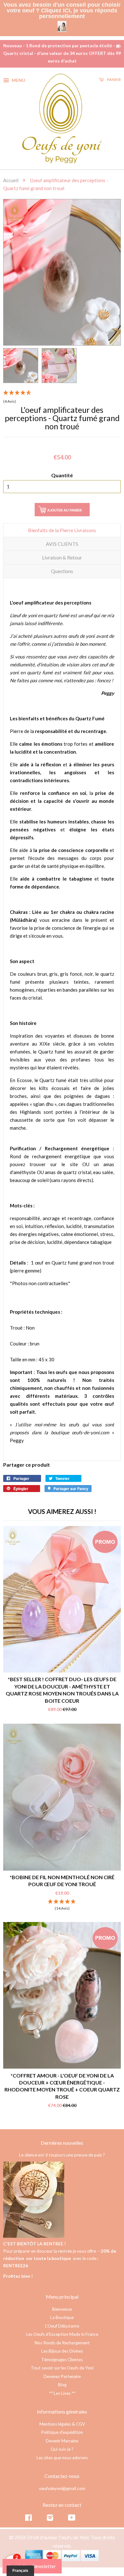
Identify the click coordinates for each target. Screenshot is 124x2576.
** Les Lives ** (62, 2389)
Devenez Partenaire (62, 2373)
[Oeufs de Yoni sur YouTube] (72, 2515)
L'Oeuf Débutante (62, 2322)
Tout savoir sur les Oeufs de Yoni (62, 2364)
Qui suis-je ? (62, 2445)
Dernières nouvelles (62, 2139)
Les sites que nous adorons (62, 2454)
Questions (62, 567)
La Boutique (62, 2314)
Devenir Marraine (62, 2437)
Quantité (62, 471)
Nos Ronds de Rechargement (62, 2339)
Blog (62, 2381)
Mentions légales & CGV (62, 2420)
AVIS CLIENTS (62, 540)
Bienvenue (62, 2305)
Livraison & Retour (62, 554)
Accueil (11, 176)
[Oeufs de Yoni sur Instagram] (50, 2515)
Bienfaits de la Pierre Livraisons (62, 526)
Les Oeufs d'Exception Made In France (62, 2330)
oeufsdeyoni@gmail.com (62, 2485)
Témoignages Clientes (62, 2356)
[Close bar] (120, 4)
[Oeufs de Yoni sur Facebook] (28, 2515)
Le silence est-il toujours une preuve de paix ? (62, 2151)
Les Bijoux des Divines (62, 2347)
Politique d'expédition (62, 2428)
